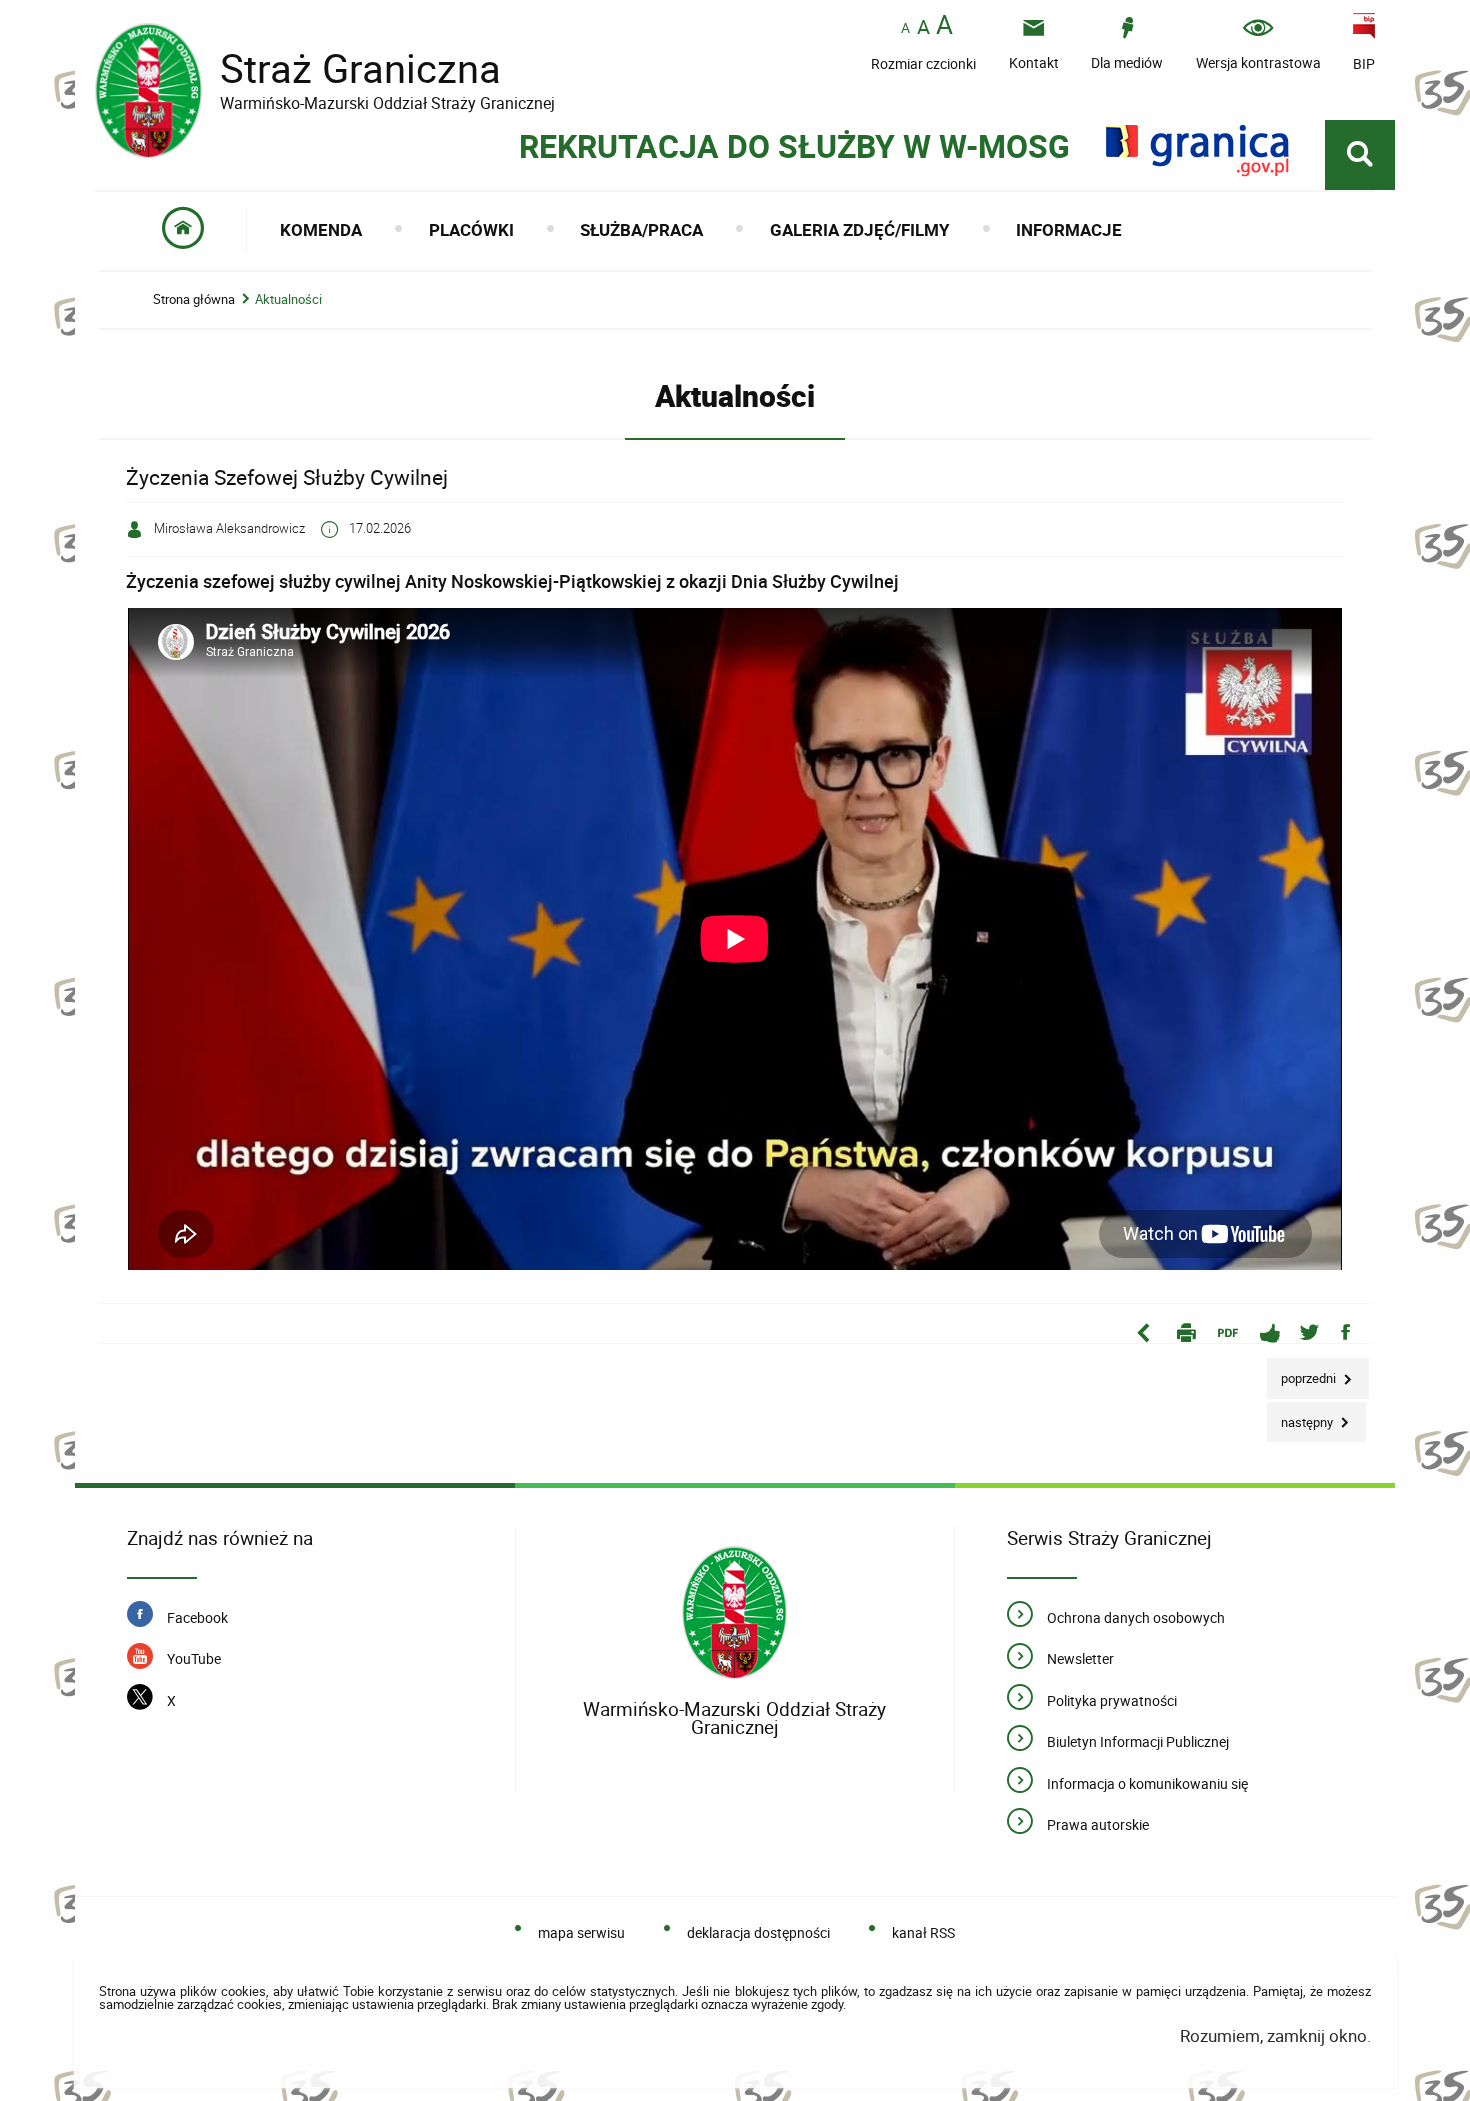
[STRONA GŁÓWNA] (183, 229)
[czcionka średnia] (923, 27)
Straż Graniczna (325, 68)
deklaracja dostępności (758, 1932)
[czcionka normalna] (905, 28)
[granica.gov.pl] (1197, 150)
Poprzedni (1303, 1372)
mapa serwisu (581, 1932)
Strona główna (194, 299)
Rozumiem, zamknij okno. (1275, 2035)
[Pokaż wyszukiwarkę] (1360, 155)
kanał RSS (923, 1932)
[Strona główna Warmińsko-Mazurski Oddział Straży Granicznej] (734, 1613)
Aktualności (288, 299)
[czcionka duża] (944, 26)
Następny (1301, 1416)
